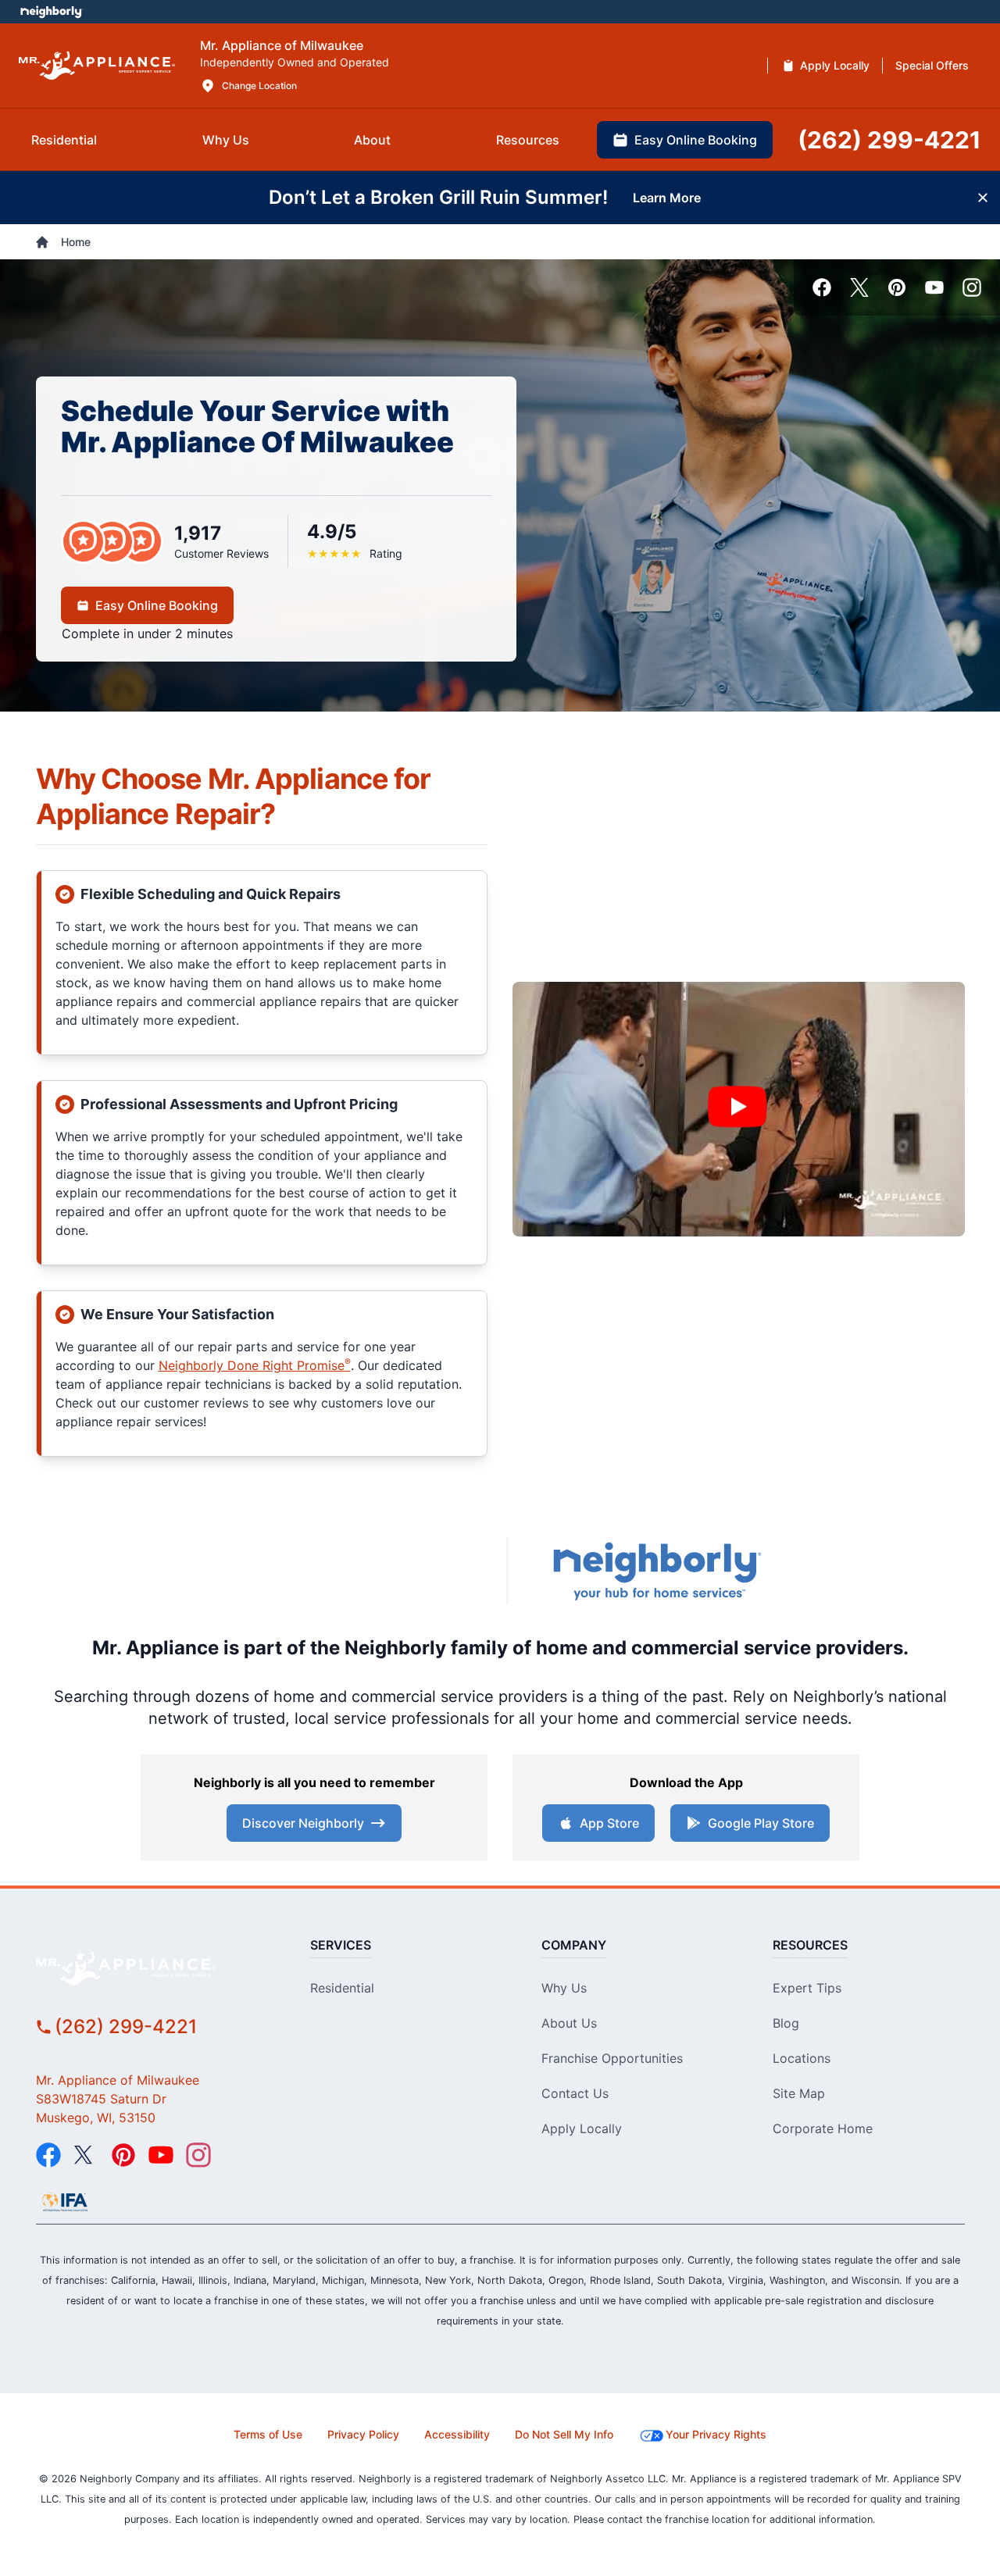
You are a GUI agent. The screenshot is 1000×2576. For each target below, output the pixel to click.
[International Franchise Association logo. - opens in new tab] (65, 2202)
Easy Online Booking (157, 605)
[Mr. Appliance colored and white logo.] (97, 66)
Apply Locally (582, 2128)
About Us (569, 2023)
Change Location (259, 86)
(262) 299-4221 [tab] (889, 140)
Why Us (564, 1988)
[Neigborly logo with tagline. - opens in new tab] (656, 1571)
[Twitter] (859, 287)
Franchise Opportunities (612, 2058)
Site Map (799, 2093)
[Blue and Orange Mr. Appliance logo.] (352, 1572)
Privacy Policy (363, 2434)
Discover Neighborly (303, 1823)
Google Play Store (761, 1823)
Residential (342, 1988)
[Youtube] (934, 287)
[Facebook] (822, 287)
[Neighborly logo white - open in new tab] (51, 12)
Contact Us (575, 2093)
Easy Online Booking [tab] (696, 140)
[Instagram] (972, 287)
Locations (802, 2058)
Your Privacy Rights (716, 2434)
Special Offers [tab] (932, 65)
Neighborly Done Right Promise (255, 1365)
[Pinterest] (897, 287)
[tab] (64, 140)
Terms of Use (268, 2434)
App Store (609, 1823)
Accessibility (457, 2434)
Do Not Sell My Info (564, 2434)
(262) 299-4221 (126, 2027)
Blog (786, 2023)
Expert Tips (807, 1988)
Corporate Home (823, 2128)
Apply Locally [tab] (835, 65)
